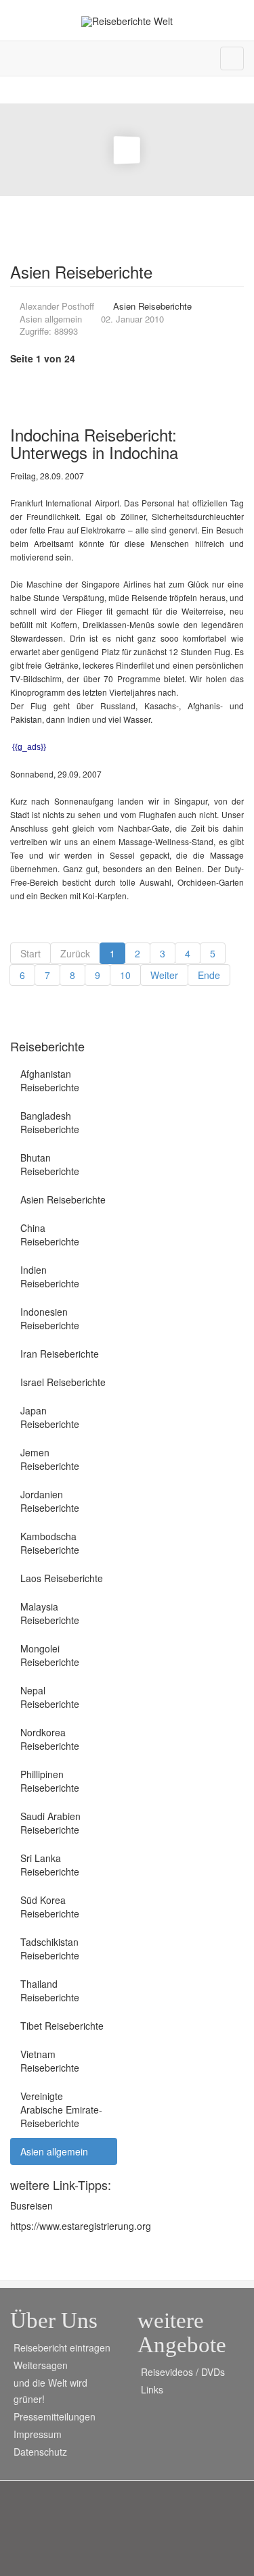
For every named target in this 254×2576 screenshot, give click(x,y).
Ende (209, 975)
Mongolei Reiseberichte (50, 1655)
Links (152, 2389)
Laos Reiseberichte (62, 1578)
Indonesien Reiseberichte (50, 1318)
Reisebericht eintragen (62, 2347)
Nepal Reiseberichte (50, 1697)
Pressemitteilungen (55, 2416)
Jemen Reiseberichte (50, 1459)
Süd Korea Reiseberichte (50, 1907)
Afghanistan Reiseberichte (50, 1080)
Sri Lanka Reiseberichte (50, 1865)
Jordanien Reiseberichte (50, 1501)
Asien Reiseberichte (63, 1199)
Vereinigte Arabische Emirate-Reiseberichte (61, 2109)
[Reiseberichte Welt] (127, 21)
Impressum (38, 2434)
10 (125, 975)
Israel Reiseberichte (63, 1382)
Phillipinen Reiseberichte (50, 1781)
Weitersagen (41, 2365)
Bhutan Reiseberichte (50, 1164)
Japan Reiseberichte (50, 1417)
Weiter (164, 975)
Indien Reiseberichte (50, 1277)
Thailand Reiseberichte (50, 1990)
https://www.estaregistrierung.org (81, 2226)
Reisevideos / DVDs (183, 2372)
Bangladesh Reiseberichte (50, 1122)
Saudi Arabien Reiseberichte (50, 1823)
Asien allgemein (54, 2151)
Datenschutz (40, 2452)
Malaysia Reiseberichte (50, 1613)
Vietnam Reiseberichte (50, 2061)
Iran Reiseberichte (60, 1354)
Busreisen (31, 2205)
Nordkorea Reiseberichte (50, 1739)
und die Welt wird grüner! (50, 2391)
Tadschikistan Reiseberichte (50, 1949)
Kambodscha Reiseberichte (50, 1543)
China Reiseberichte (50, 1235)
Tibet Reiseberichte (62, 2026)
